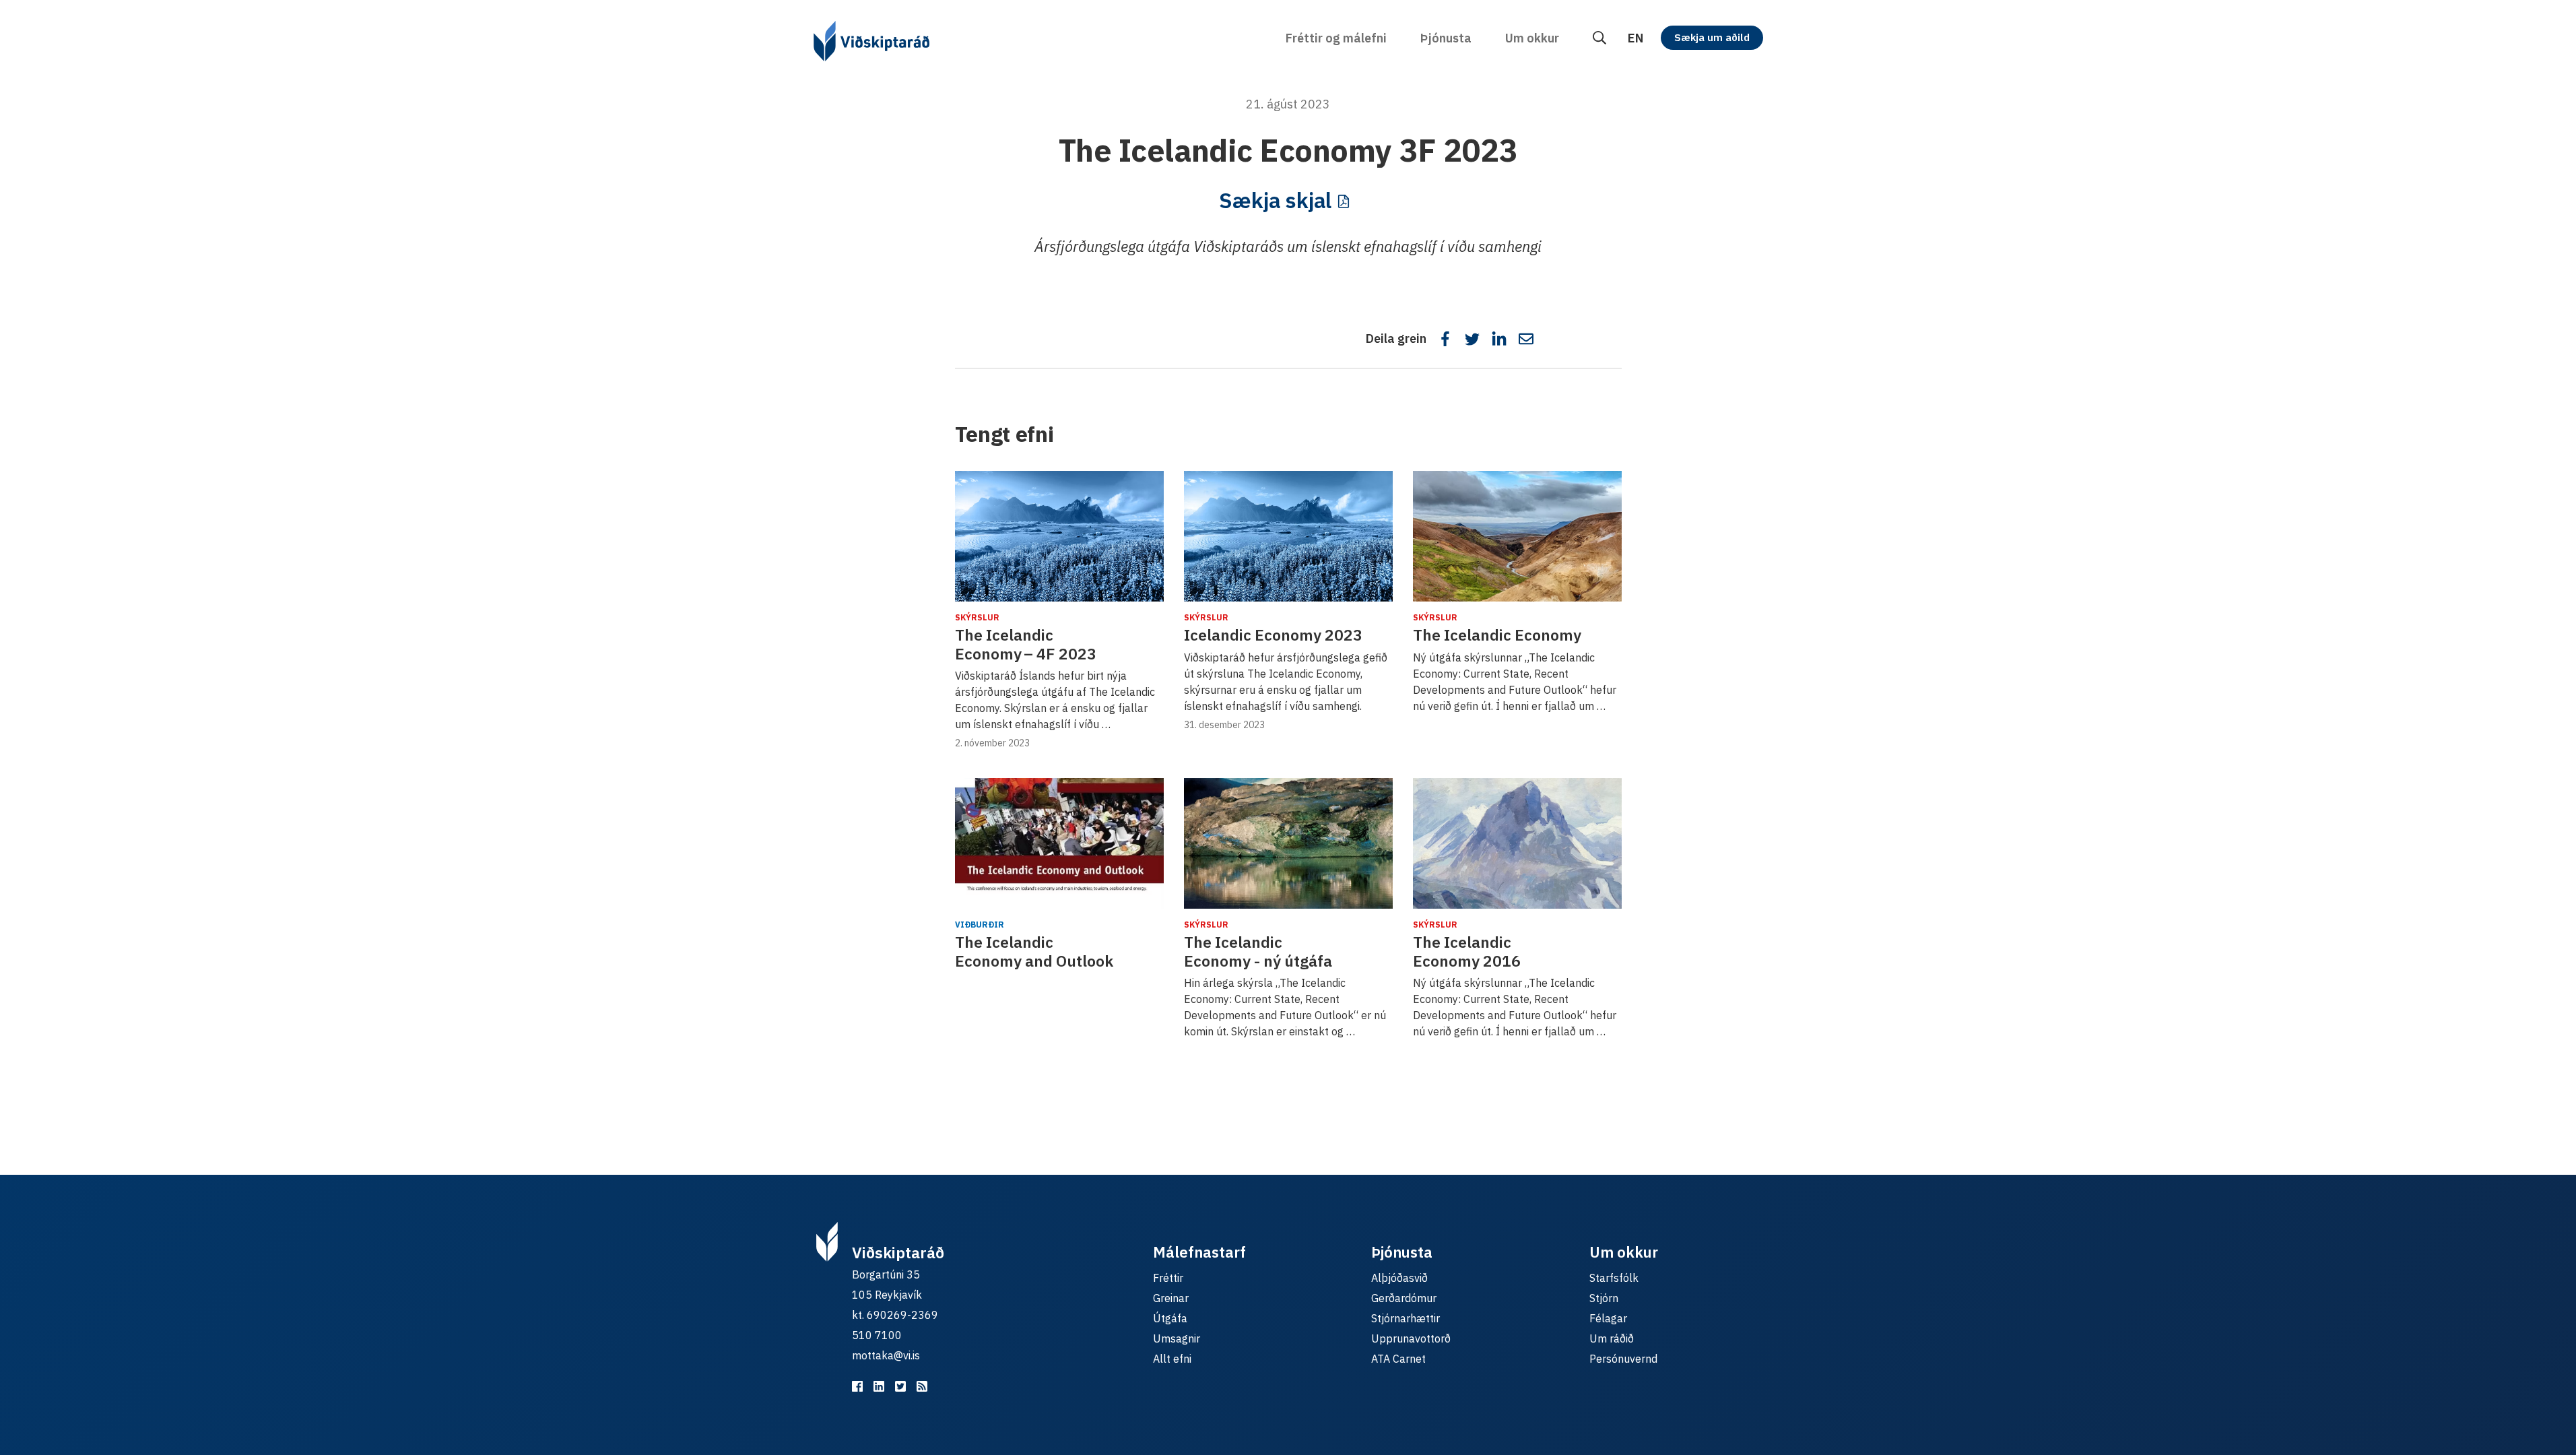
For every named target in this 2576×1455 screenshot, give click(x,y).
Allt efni (1172, 1359)
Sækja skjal (1275, 200)
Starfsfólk (1614, 1278)
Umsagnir (1177, 1338)
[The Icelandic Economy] (1517, 536)
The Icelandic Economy (1497, 635)
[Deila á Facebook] (1445, 339)
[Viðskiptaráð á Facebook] (857, 1386)
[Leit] (1599, 38)
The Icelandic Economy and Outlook (1034, 951)
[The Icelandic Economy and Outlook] (1059, 843)
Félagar (1608, 1318)
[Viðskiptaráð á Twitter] (900, 1386)
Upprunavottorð (1411, 1338)
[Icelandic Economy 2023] (1288, 536)
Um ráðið (1612, 1338)
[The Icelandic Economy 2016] (1517, 843)
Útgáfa (1170, 1318)
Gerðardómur (1404, 1298)
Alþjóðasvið (1399, 1278)
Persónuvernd (1623, 1359)
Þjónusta (1446, 38)
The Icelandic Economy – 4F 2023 (1026, 644)
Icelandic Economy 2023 (1273, 635)
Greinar (1171, 1298)
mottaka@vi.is (886, 1355)
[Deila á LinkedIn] (1499, 339)
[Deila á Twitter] (1472, 339)
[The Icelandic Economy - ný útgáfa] (1288, 843)
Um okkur (1532, 38)
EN (1636, 38)
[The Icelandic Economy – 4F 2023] (1059, 536)
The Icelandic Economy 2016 (1467, 951)
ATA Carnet (1398, 1359)
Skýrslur (977, 617)
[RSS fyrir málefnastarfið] (922, 1386)
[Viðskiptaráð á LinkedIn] (879, 1386)
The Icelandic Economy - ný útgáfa (1258, 951)
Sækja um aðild (1712, 37)
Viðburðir (980, 925)
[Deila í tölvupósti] (1526, 339)
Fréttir (1168, 1278)
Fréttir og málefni (1336, 38)
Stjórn (1604, 1298)
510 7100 (877, 1335)
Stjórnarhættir (1406, 1318)
